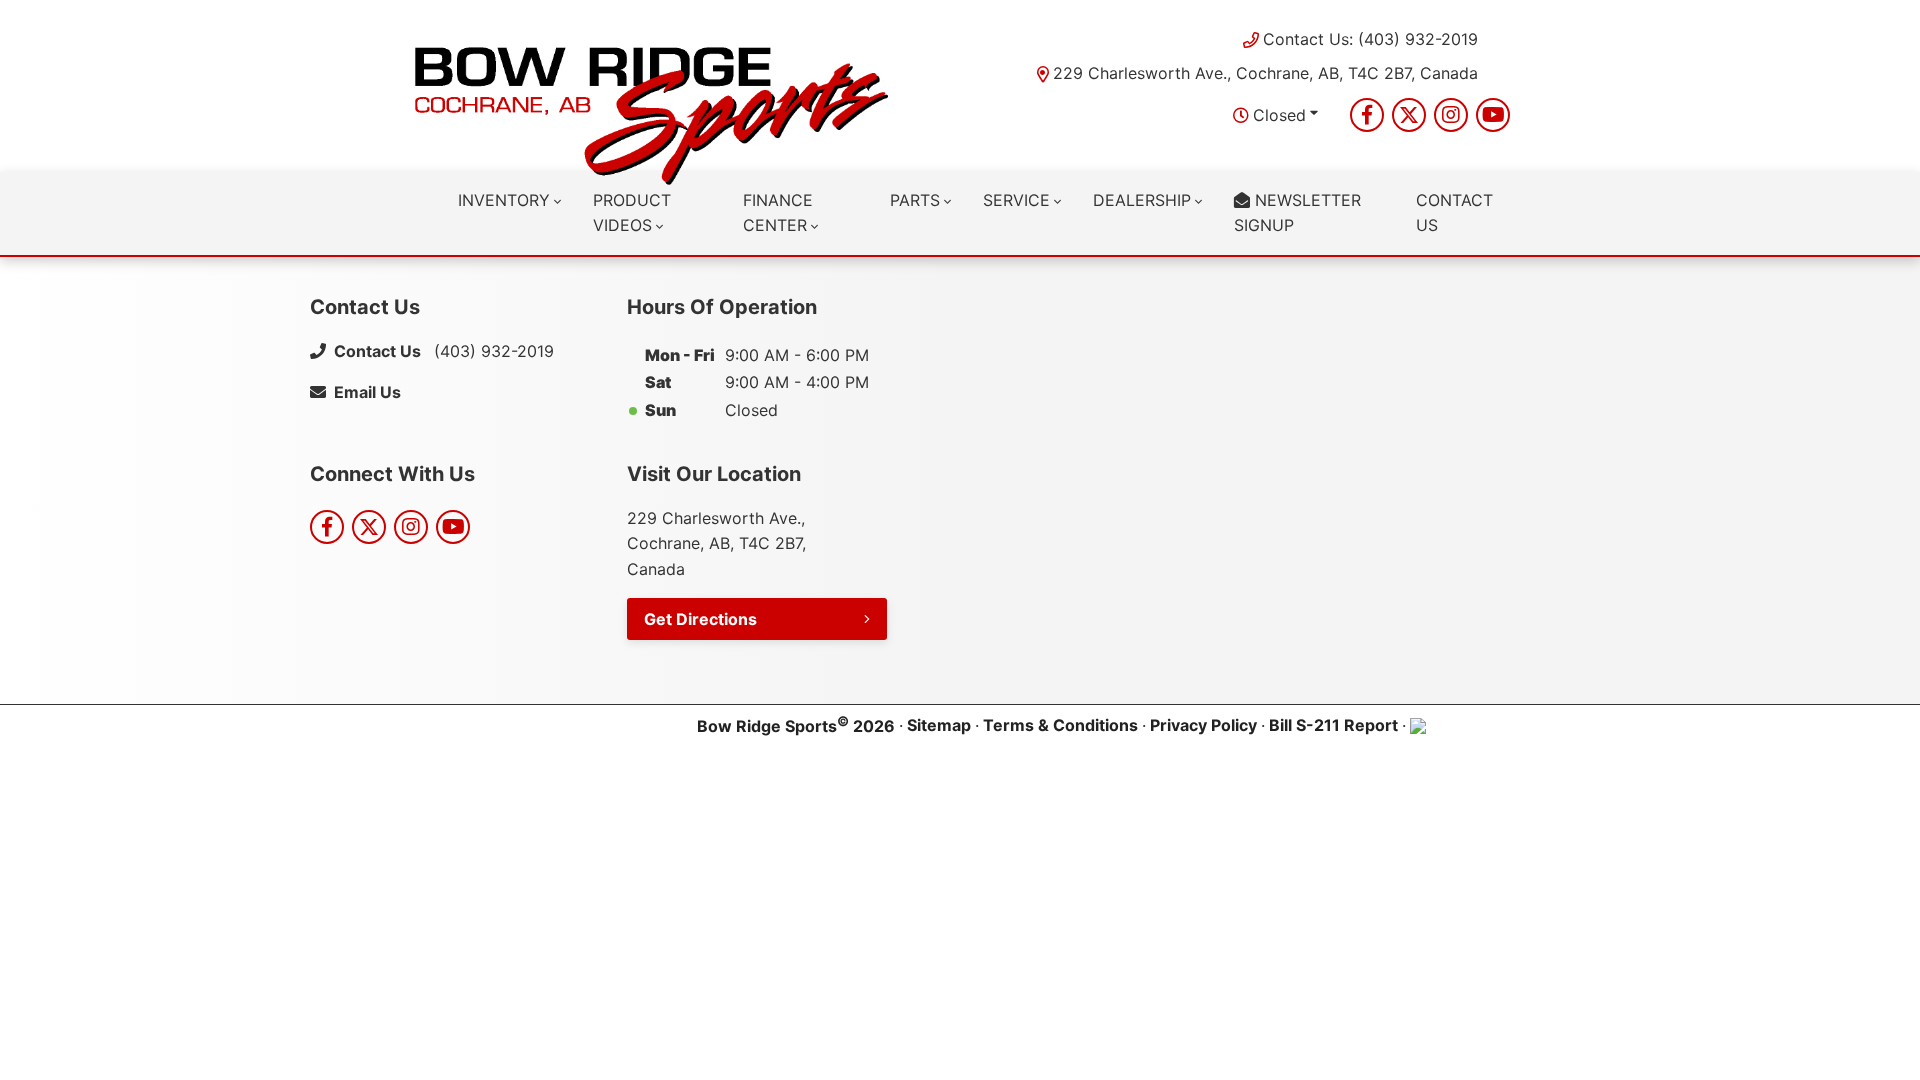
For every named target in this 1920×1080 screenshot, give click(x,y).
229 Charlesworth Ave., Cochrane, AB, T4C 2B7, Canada (1265, 73)
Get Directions (700, 619)
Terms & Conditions (1060, 725)
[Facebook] (1367, 115)
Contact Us (1454, 213)
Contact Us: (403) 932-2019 (1370, 39)
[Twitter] (1409, 115)
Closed (1279, 115)
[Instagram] (1451, 115)
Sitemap (939, 725)
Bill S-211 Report (1333, 725)
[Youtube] (1493, 115)
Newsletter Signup (1297, 213)
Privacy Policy (1203, 725)
